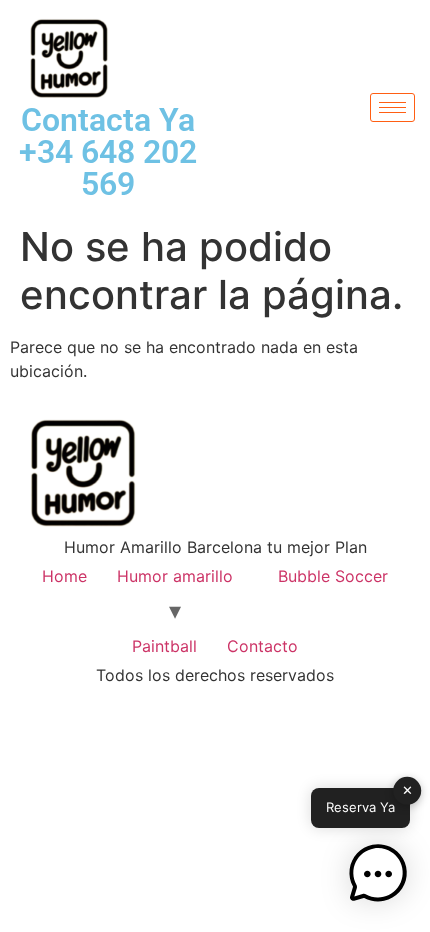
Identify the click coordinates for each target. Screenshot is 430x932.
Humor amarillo (175, 576)
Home (64, 576)
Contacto (262, 646)
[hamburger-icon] (392, 107)
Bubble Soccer (333, 576)
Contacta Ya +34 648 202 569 (108, 152)
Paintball (164, 646)
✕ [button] (407, 790)
